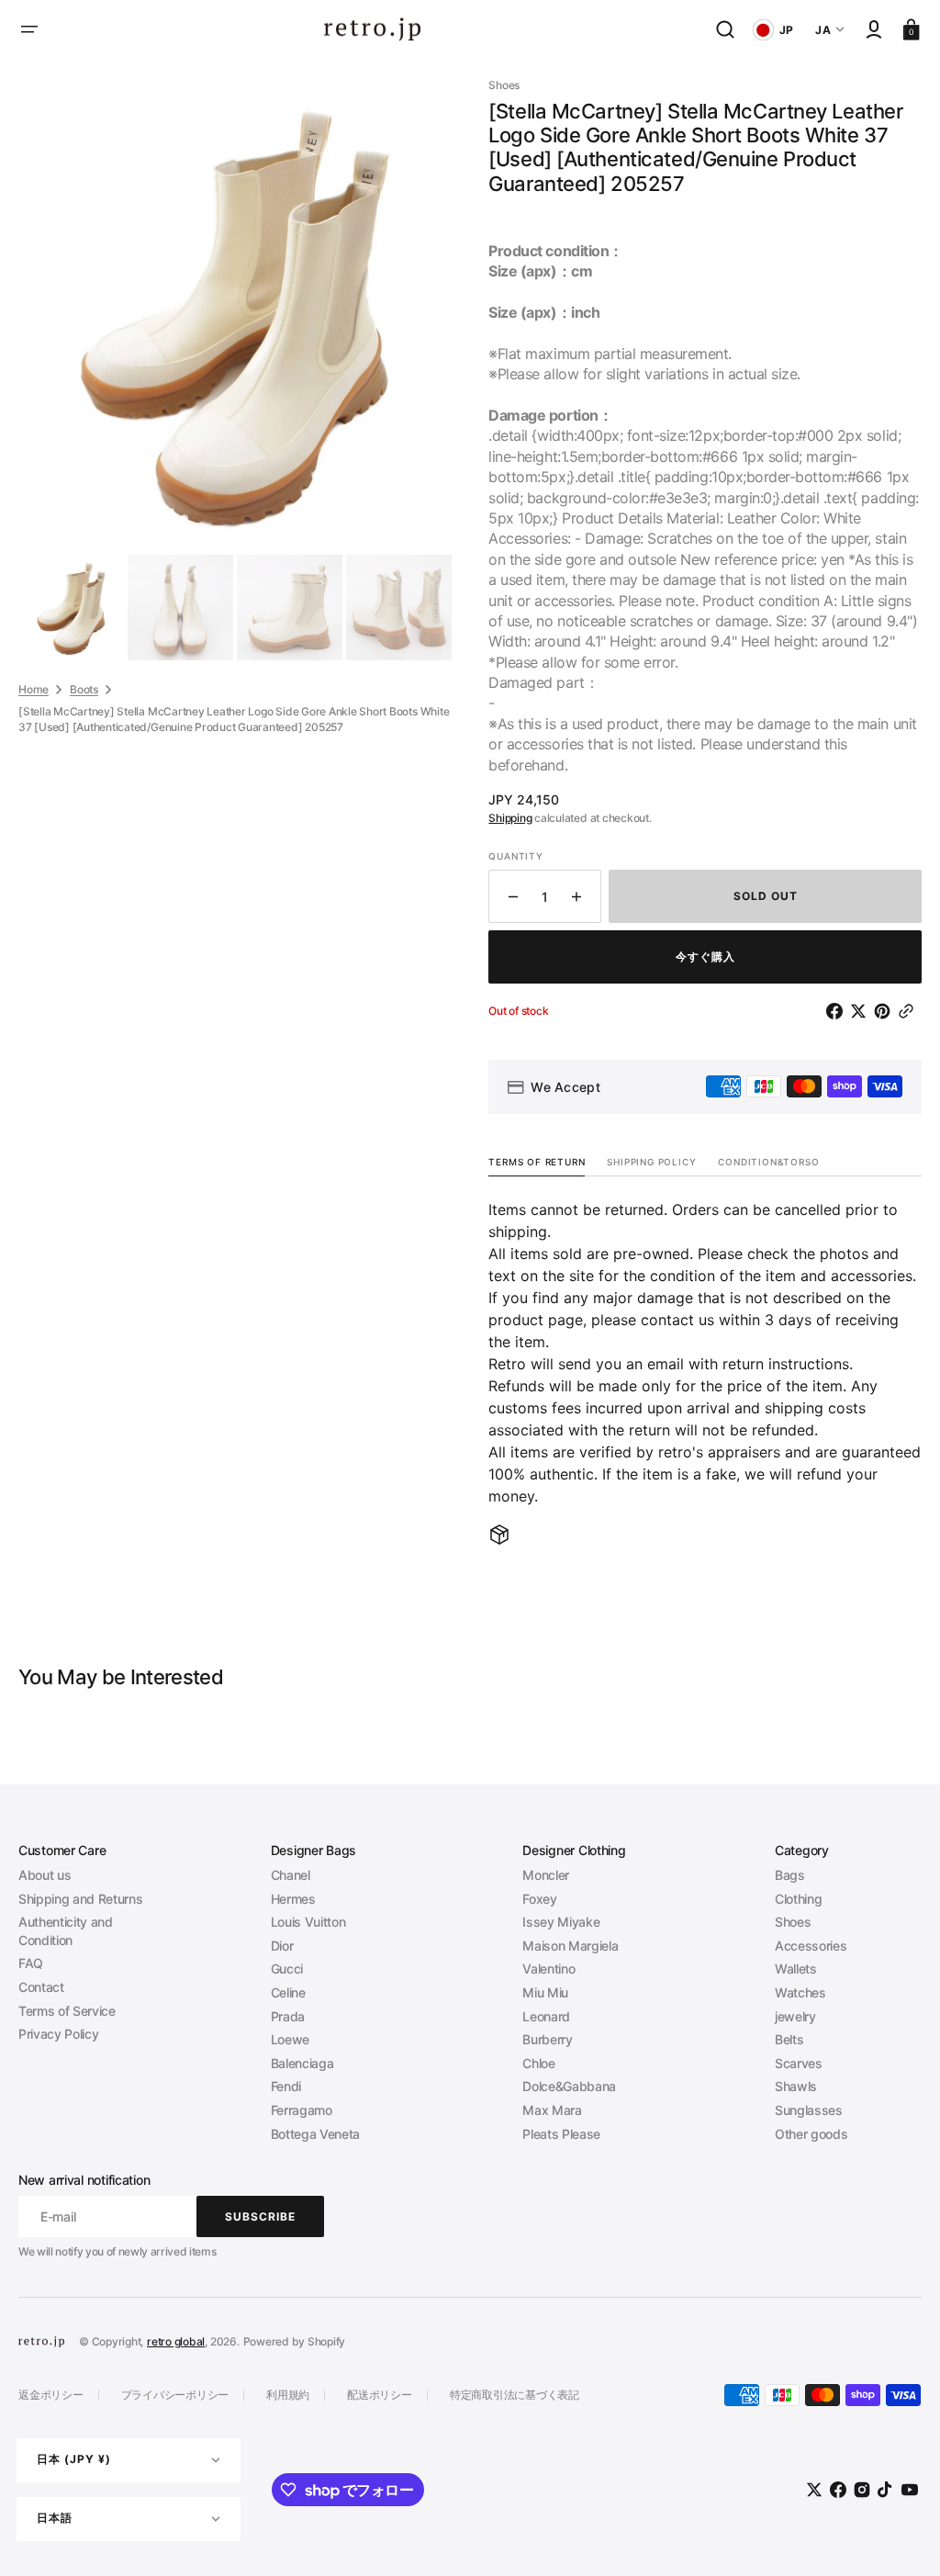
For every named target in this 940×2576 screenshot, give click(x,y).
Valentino (548, 1969)
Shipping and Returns (80, 1899)
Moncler (546, 1875)
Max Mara (552, 2110)
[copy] (910, 1011)
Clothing (798, 1899)
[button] (29, 29)
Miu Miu (545, 1992)
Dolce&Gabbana (569, 2086)
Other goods (811, 2134)
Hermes (293, 1899)
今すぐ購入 (705, 956)
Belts (789, 2039)
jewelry (795, 2016)
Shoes (793, 1922)
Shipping (510, 818)
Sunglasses (809, 2110)
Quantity (515, 856)
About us (45, 1875)
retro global (176, 2341)
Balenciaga (302, 2063)
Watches (800, 1992)
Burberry (547, 2039)
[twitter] (862, 1011)
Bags (790, 1875)
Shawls (796, 2086)
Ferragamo (302, 2110)
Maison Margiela (570, 1946)
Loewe (290, 2039)
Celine (288, 1992)
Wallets (796, 1969)
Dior (282, 1946)
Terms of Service (67, 2011)
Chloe (538, 2063)
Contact (41, 1987)
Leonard (546, 2016)
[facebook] (838, 1011)
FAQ (31, 1963)
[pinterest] (886, 1011)
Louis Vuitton (308, 1922)
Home (34, 689)
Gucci (287, 1969)
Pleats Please (561, 2134)
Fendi (286, 2086)
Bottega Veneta (315, 2134)
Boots (84, 689)
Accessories (811, 1946)
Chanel (291, 1875)
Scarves (799, 2063)
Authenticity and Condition (66, 1931)
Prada (288, 2016)
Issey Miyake (561, 1922)
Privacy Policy (58, 2034)
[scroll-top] (901, 2537)
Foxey (539, 1899)
